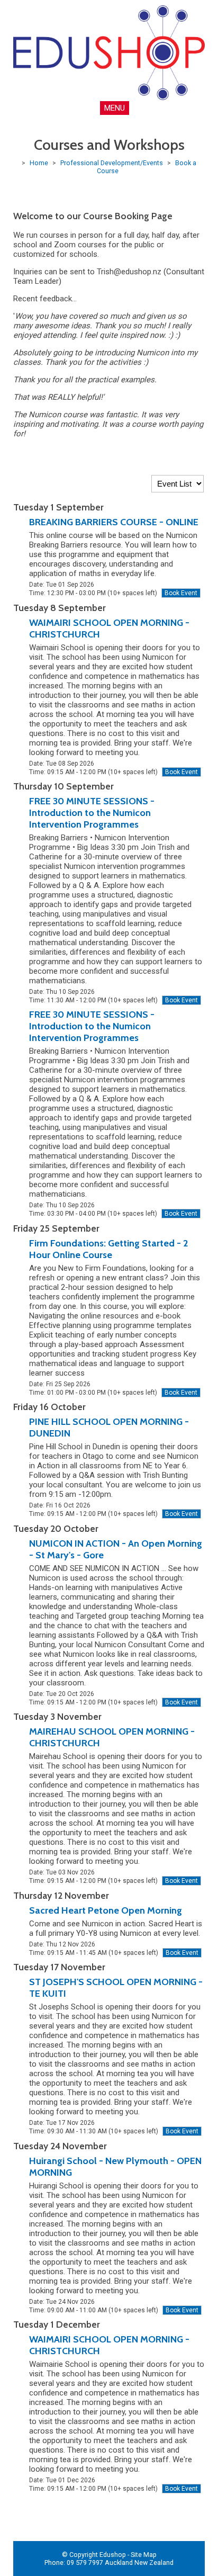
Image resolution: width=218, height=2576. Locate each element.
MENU (115, 108)
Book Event (181, 593)
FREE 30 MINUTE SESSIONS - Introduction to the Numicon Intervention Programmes (92, 813)
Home (39, 163)
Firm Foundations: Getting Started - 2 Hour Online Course (108, 1249)
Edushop (113, 2555)
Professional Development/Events (112, 163)
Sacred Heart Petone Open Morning (106, 1910)
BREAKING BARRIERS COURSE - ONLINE (114, 522)
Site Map (144, 2555)
